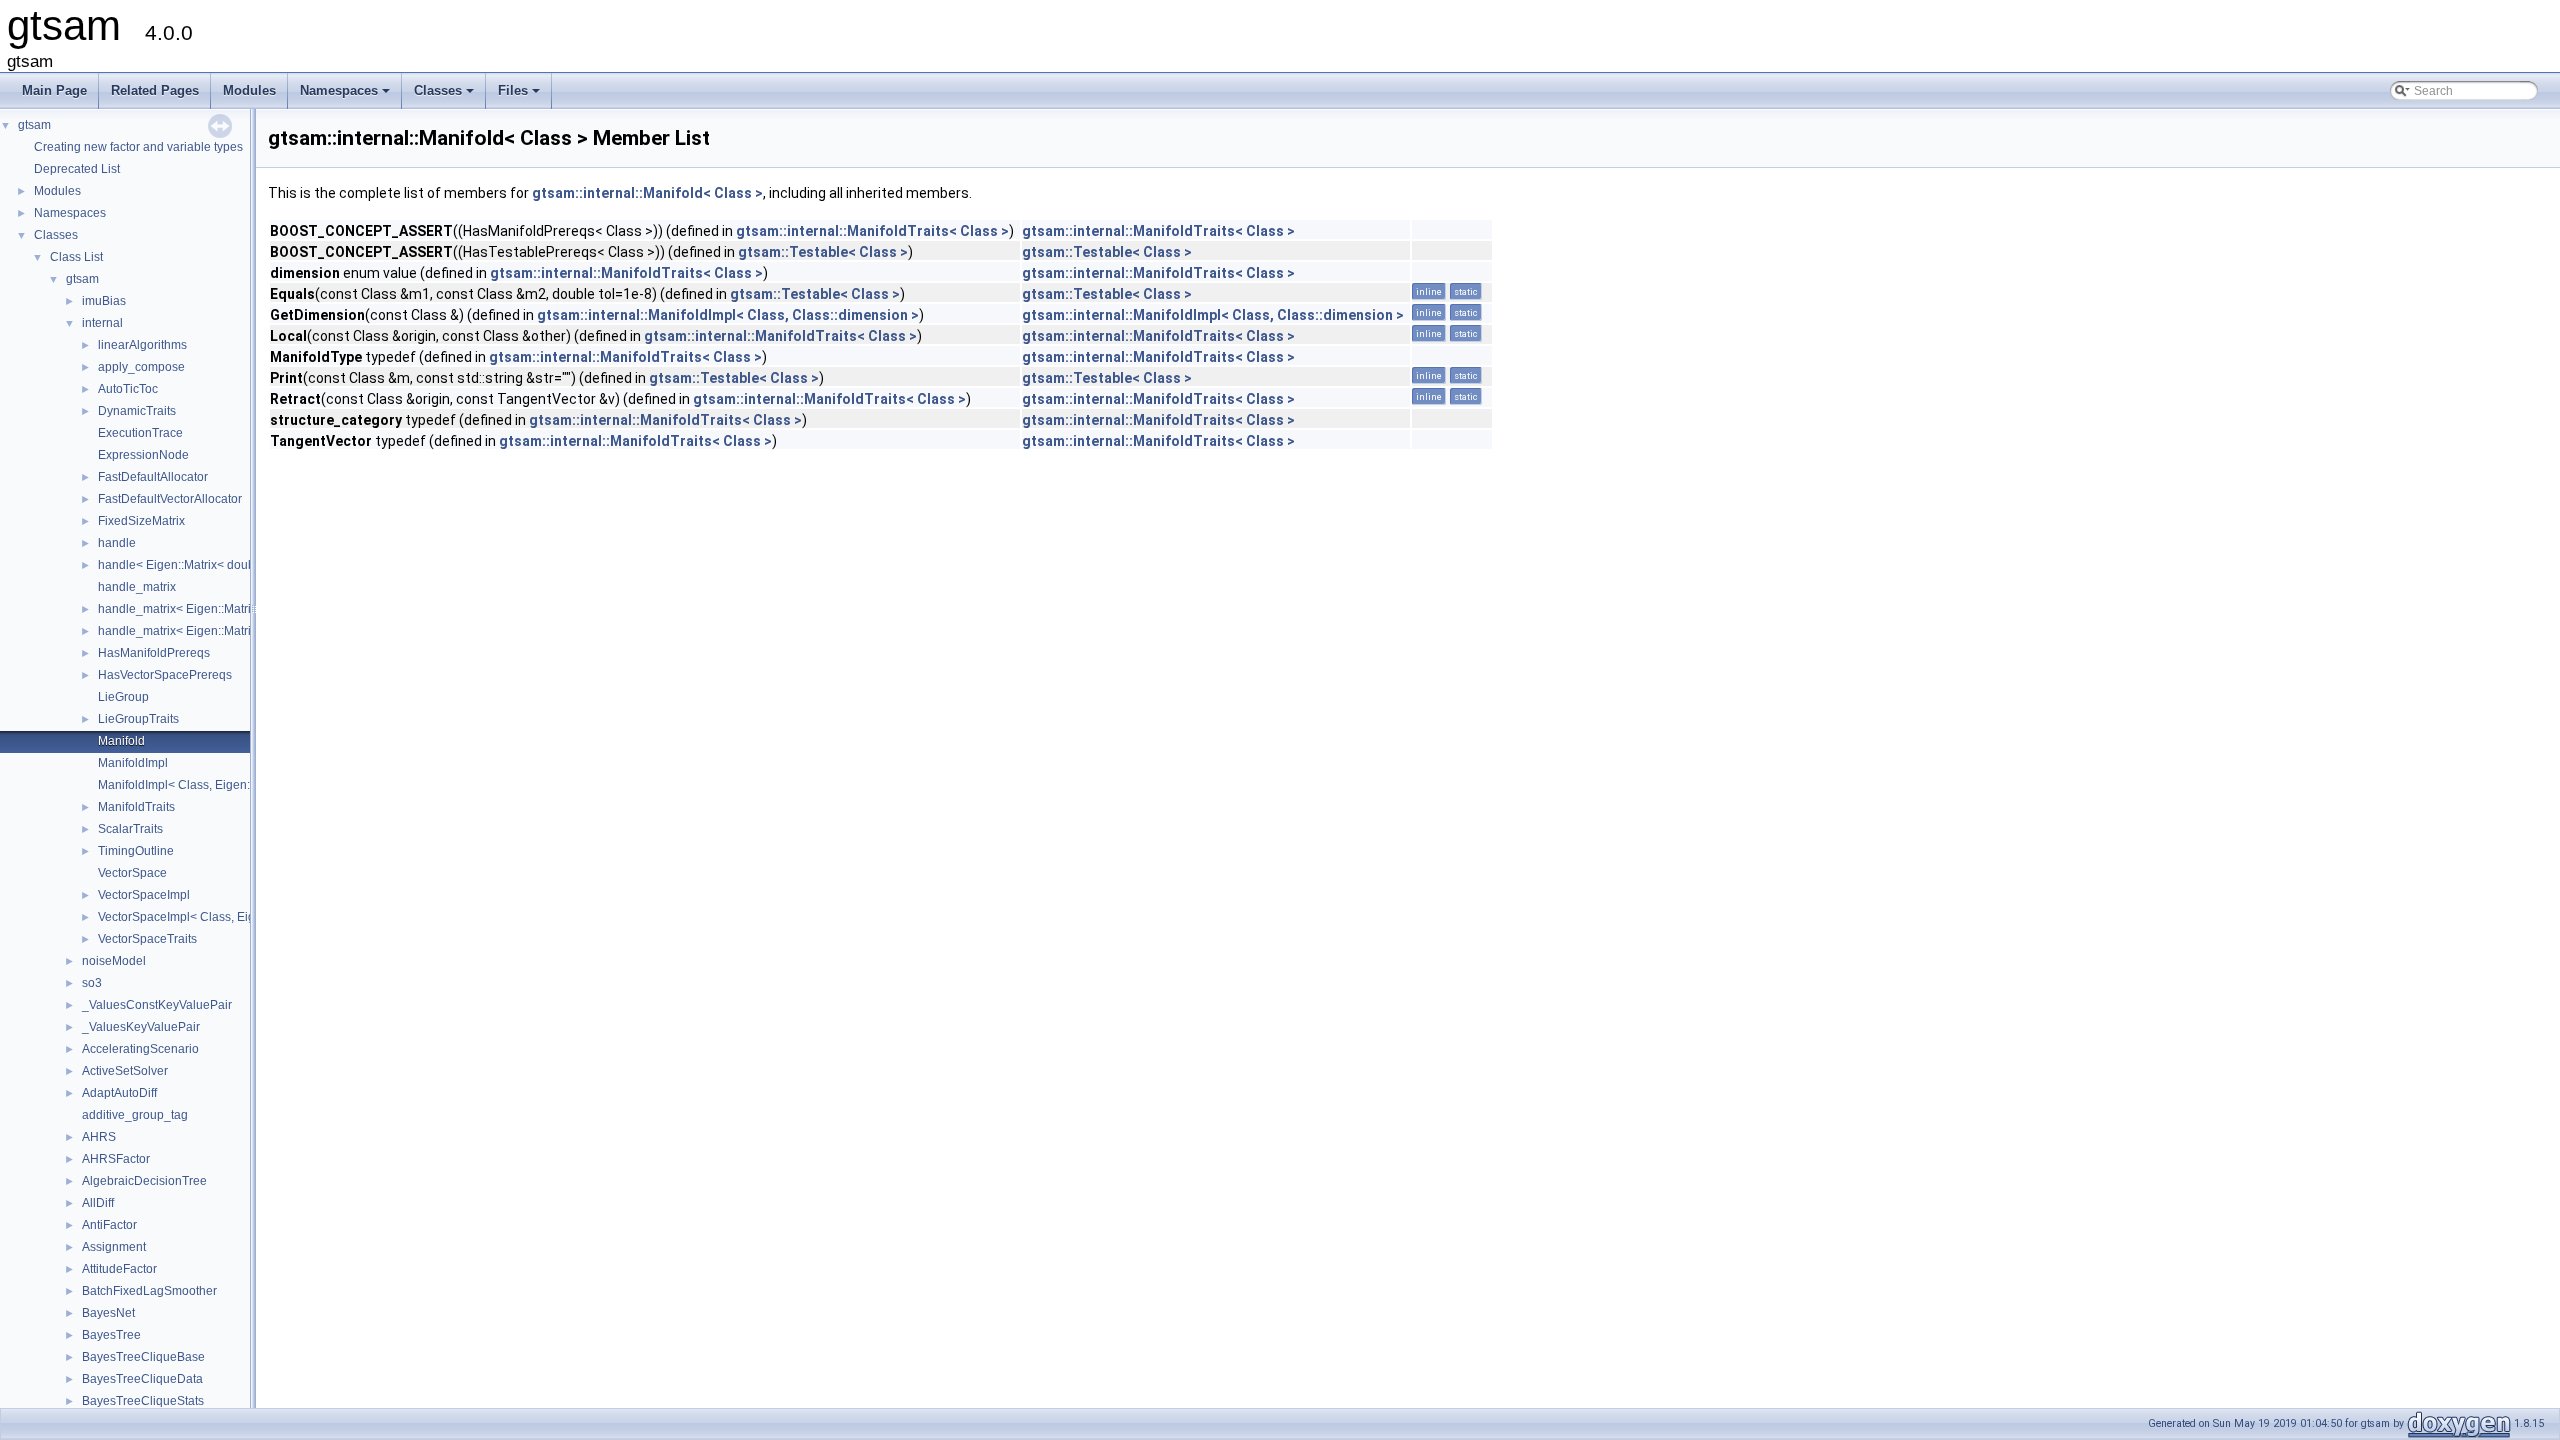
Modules (249, 90)
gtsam (34, 125)
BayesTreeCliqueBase (143, 1357)
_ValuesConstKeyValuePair (157, 1005)
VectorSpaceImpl (144, 895)
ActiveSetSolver (125, 1071)
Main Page (54, 90)
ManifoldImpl (133, 763)
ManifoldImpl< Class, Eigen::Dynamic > (204, 785)
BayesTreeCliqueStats (143, 1401)
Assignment (114, 1247)
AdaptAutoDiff (119, 1093)
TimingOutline (136, 851)
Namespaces (346, 96)
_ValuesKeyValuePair (141, 1027)
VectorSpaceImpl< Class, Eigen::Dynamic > (215, 917)
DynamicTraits (137, 411)
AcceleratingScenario (140, 1049)
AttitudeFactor (119, 1269)
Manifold (121, 741)
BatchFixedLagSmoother (149, 1291)
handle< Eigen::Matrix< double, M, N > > (207, 565)
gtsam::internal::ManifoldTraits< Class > (872, 231)
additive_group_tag (135, 1115)
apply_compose (141, 367)
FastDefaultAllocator (153, 477)
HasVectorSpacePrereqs (165, 675)
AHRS (99, 1137)
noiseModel (114, 961)
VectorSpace (132, 873)
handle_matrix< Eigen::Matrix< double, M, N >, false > (243, 609)
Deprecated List (77, 169)
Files (520, 96)
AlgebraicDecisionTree (144, 1181)
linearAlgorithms (142, 345)
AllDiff (98, 1203)
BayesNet (108, 1313)
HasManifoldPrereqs (154, 653)
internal (102, 323)
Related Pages (155, 90)
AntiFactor (109, 1225)
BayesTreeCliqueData (142, 1379)
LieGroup (123, 697)
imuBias (104, 301)
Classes (445, 96)
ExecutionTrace (140, 433)
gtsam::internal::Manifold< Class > (647, 193)
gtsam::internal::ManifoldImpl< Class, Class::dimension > (728, 315)
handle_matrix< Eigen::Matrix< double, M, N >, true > (240, 631)
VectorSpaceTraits (147, 939)
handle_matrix (137, 587)
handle (117, 543)
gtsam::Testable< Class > (823, 252)
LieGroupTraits (138, 719)
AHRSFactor (116, 1159)
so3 (92, 983)
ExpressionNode (143, 455)
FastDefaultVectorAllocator (170, 499)
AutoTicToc (128, 389)
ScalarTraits (130, 829)
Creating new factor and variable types (138, 147)
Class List (76, 257)
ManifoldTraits (136, 807)
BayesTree (111, 1335)
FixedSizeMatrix (141, 521)
